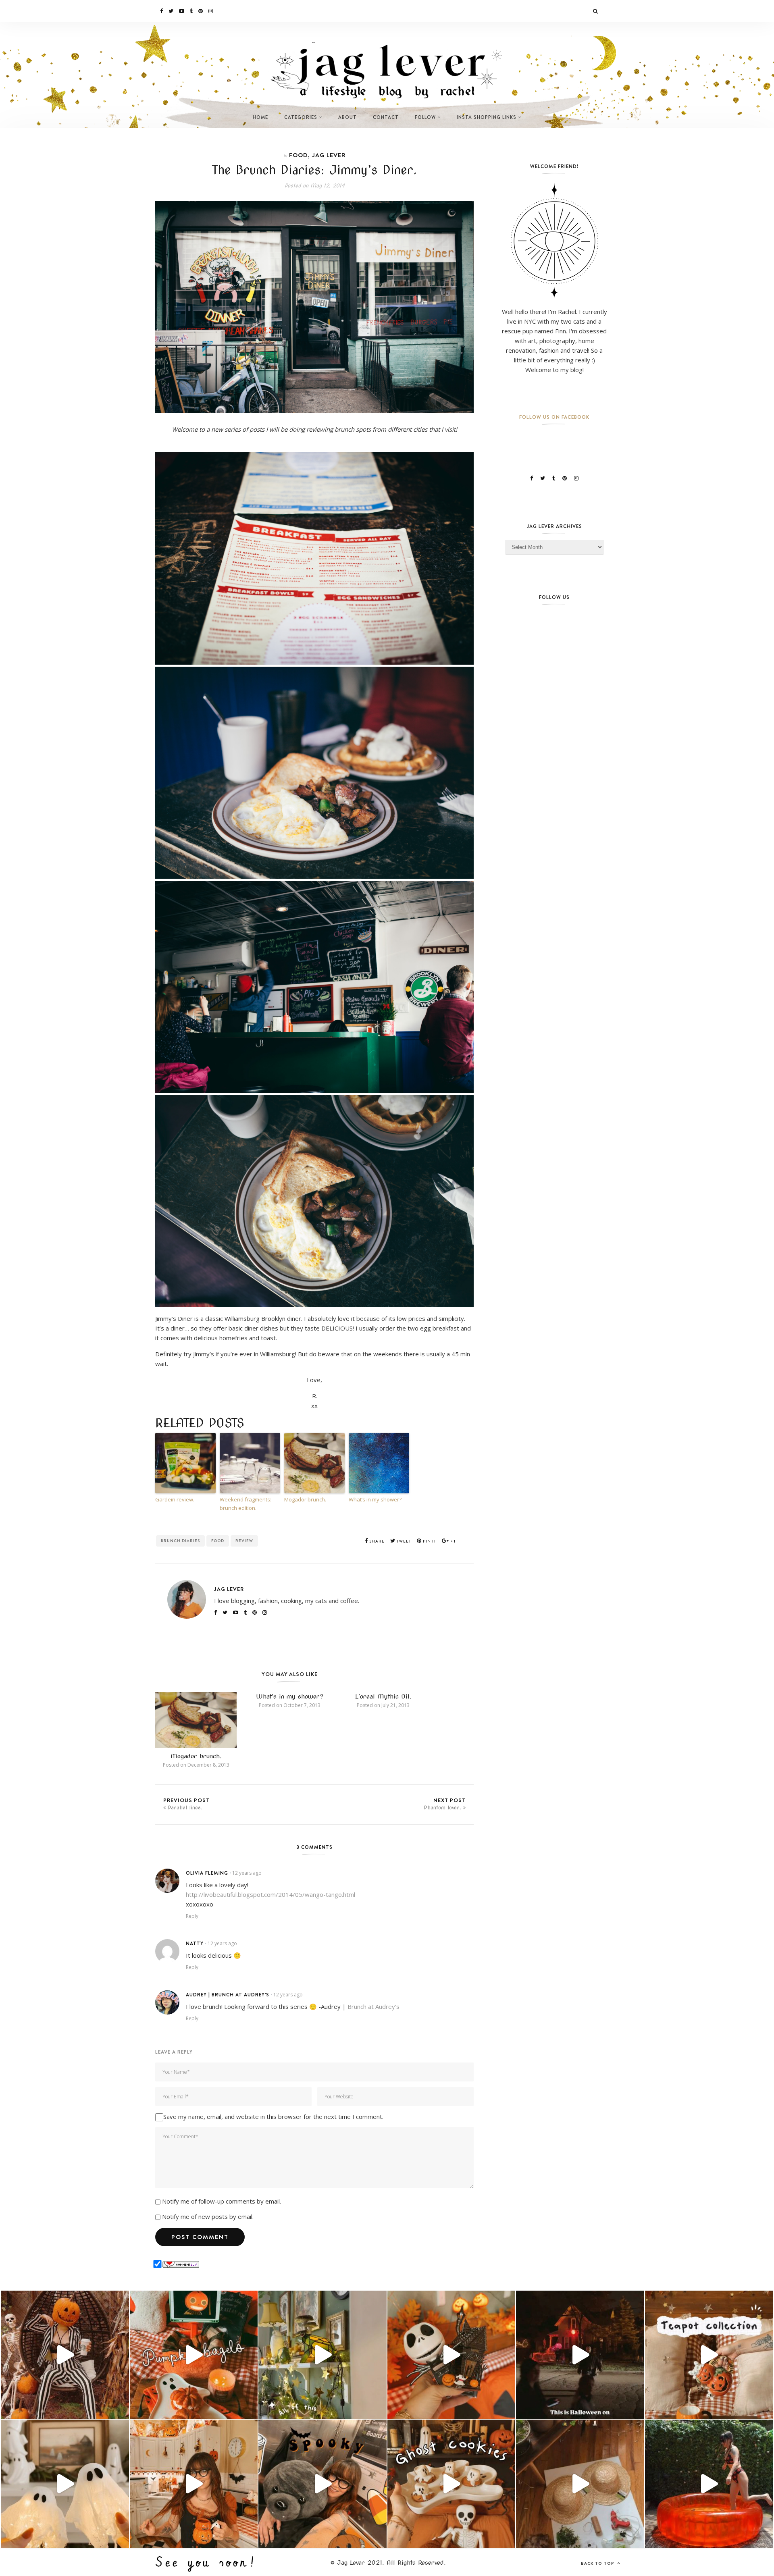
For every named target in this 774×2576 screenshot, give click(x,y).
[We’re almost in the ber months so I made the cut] (194, 2355)
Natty (195, 1943)
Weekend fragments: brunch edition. (246, 1504)
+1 (452, 1541)
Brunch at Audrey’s (373, 2006)
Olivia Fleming (207, 1873)
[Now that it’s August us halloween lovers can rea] (709, 2484)
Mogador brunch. (305, 1499)
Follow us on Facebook (554, 417)
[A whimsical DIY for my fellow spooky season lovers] (580, 2484)
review (244, 1541)
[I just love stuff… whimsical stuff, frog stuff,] (322, 2355)
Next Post (445, 1804)
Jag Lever (329, 155)
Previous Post (186, 1804)
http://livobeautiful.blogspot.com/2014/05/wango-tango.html (270, 1894)
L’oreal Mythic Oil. (383, 1697)
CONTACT (386, 117)
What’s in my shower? (375, 1499)
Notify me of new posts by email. (208, 2216)
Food (299, 155)
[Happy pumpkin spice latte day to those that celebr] (65, 2355)
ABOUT (347, 117)
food (218, 1541)
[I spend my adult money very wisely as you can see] (322, 2484)
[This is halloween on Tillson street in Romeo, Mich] (580, 2355)
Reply (192, 1916)
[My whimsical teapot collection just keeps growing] (709, 2355)
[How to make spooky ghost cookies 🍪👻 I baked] (451, 2484)
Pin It (429, 1541)
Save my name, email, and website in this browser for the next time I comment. (273, 2117)
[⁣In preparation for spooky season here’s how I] (65, 2484)
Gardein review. (175, 1499)
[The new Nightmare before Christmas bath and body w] (451, 2355)
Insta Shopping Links (487, 117)
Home (260, 117)
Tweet (403, 1541)
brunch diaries (180, 1541)
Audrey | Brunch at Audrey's (228, 1995)
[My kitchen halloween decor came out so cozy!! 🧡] (194, 2484)
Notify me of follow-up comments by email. (222, 2201)
